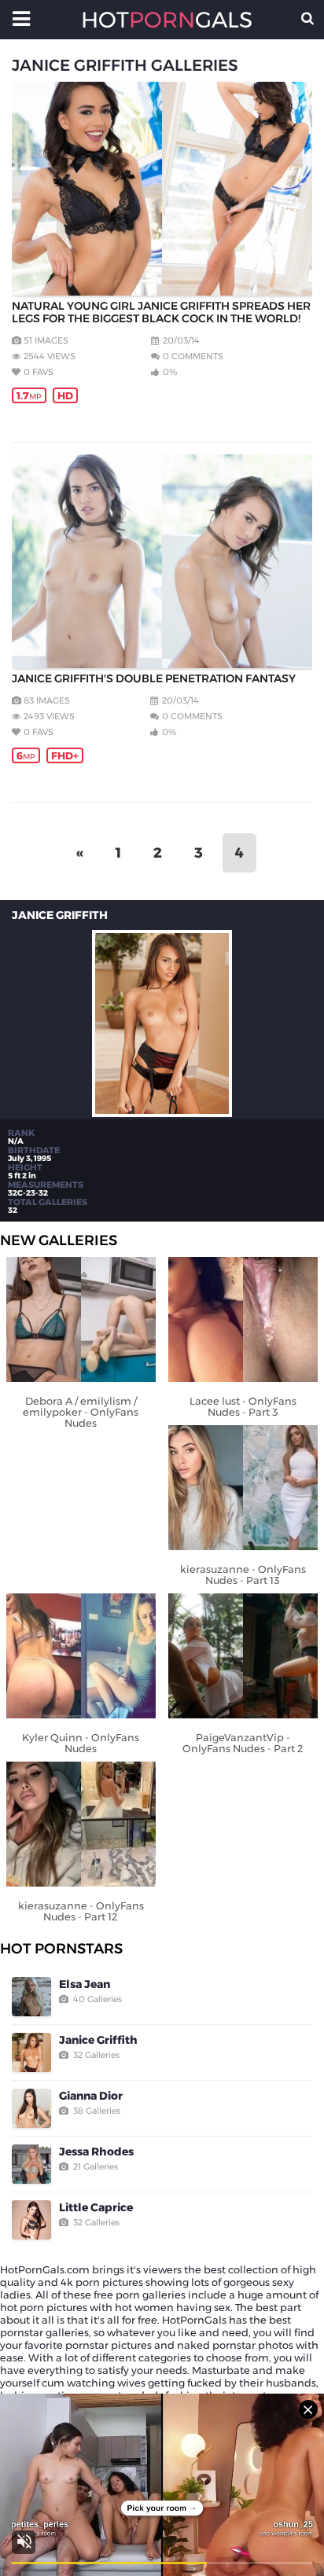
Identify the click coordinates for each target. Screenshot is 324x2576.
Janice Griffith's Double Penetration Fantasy (154, 678)
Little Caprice (96, 2207)
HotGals (162, 20)
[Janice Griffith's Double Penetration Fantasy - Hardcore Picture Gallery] (162, 561)
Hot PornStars (61, 1949)
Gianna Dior (91, 2096)
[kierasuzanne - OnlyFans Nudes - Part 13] (243, 1489)
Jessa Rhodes (96, 2152)
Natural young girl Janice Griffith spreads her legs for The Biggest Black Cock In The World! (161, 312)
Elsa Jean (85, 1984)
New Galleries (59, 1240)
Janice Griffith (98, 2040)
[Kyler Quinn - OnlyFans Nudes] (81, 1657)
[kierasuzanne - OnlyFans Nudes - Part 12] (81, 1825)
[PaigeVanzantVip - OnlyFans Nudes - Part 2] (243, 1657)
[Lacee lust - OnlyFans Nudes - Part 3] (243, 1321)
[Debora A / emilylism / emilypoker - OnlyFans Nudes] (81, 1321)
